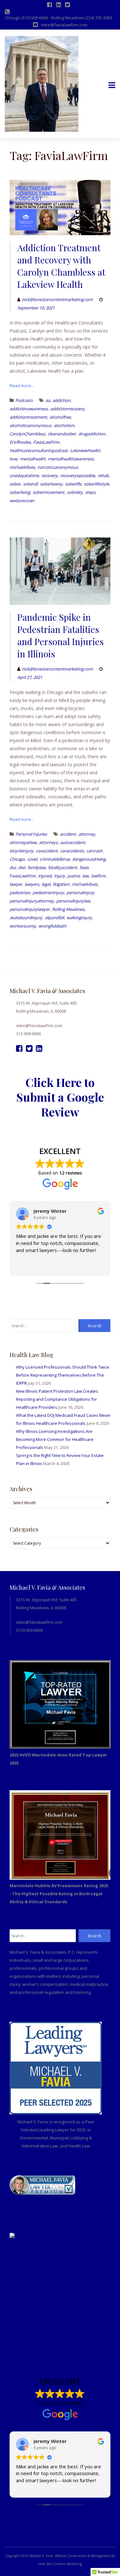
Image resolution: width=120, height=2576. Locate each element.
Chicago (17, 859)
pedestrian (20, 893)
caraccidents (72, 851)
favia (84, 867)
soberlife (73, 484)
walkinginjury (79, 918)
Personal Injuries (31, 834)
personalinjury (80, 893)
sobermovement (48, 492)
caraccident (47, 851)
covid (32, 859)
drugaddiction (92, 434)
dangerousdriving (89, 859)
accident (68, 834)
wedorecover (22, 501)
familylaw (36, 867)
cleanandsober (62, 434)
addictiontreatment (28, 417)
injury (60, 876)
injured (45, 876)
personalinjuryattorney (32, 901)
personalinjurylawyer (30, 909)
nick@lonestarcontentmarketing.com (57, 299)
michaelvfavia (22, 467)
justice (74, 876)
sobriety (75, 492)
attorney (87, 834)
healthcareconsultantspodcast (39, 450)
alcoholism (64, 425)
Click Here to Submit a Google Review (60, 1097)
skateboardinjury (26, 918)
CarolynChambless (27, 434)
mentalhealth (33, 459)
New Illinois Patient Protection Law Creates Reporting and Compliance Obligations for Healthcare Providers (57, 1399)
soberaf (30, 484)
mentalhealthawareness (71, 459)
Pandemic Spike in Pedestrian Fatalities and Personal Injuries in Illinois (60, 635)
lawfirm (98, 876)
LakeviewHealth (85, 450)
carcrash (94, 851)
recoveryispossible (78, 475)
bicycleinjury (21, 851)
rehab (103, 475)
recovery (49, 475)
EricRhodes (20, 442)
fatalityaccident (63, 867)
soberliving (20, 492)
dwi (22, 867)
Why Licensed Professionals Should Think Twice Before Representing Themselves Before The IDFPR (63, 1375)
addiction (61, 400)
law (85, 876)
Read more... (22, 386)
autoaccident (73, 842)
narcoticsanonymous (58, 467)
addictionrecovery (67, 409)
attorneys (48, 842)
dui (13, 867)
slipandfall (54, 918)
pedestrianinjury (48, 893)
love (13, 459)
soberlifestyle (96, 484)
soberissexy (51, 484)
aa (48, 400)
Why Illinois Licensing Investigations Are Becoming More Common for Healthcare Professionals (55, 1439)
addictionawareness (29, 409)
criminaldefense (55, 859)
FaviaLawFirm (46, 442)
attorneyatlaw (23, 842)
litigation (61, 884)
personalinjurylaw (73, 901)
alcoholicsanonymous (30, 425)
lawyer (16, 884)
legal (46, 884)
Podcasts (24, 400)
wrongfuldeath (52, 926)
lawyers (32, 884)
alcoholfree (60, 417)
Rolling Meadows (68, 909)
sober (15, 484)
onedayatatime (24, 475)
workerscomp (23, 926)
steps (90, 492)
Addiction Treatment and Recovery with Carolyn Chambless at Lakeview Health (61, 266)
